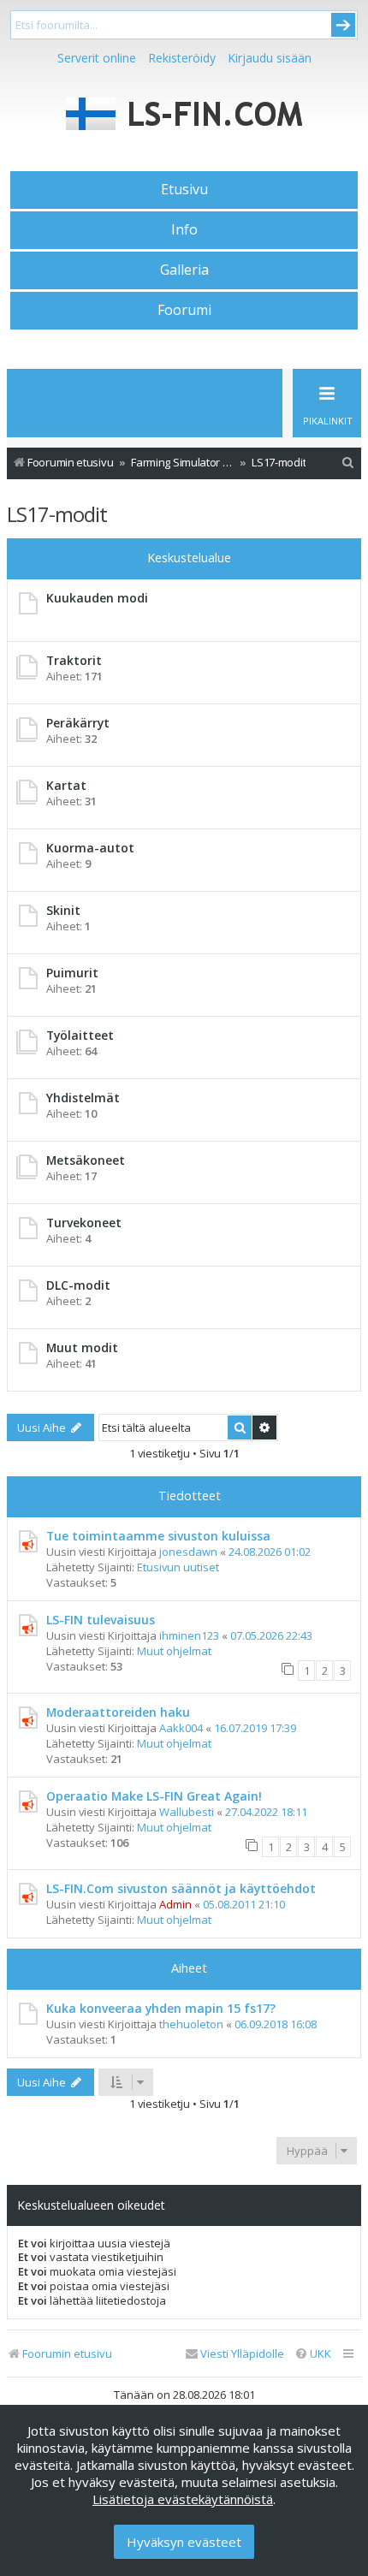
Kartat (66, 785)
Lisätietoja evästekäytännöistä (183, 2499)
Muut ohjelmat (174, 1651)
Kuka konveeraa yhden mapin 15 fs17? (161, 2008)
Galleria (184, 270)
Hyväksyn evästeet (184, 2542)
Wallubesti (187, 1812)
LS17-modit (57, 514)
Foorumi (184, 310)
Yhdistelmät (83, 1098)
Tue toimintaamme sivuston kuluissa (158, 1536)
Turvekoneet (84, 1223)
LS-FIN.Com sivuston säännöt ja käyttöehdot (181, 1888)
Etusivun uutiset (178, 1567)
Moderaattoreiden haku (118, 1712)
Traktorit (74, 660)
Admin (175, 1904)
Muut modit (82, 1347)
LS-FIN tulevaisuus (101, 1620)
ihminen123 (189, 1635)
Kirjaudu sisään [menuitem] (270, 58)
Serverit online (97, 58)
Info (184, 229)
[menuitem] (348, 463)
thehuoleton (191, 2024)
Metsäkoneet (86, 1160)
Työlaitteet (80, 1035)
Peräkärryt (78, 723)
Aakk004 (181, 1728)
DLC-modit (78, 1285)
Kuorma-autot (90, 848)
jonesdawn (188, 1552)
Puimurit (72, 973)
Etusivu (184, 189)
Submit (343, 25)
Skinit (63, 910)
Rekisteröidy (182, 58)
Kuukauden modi (97, 598)
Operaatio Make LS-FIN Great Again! (154, 1796)
